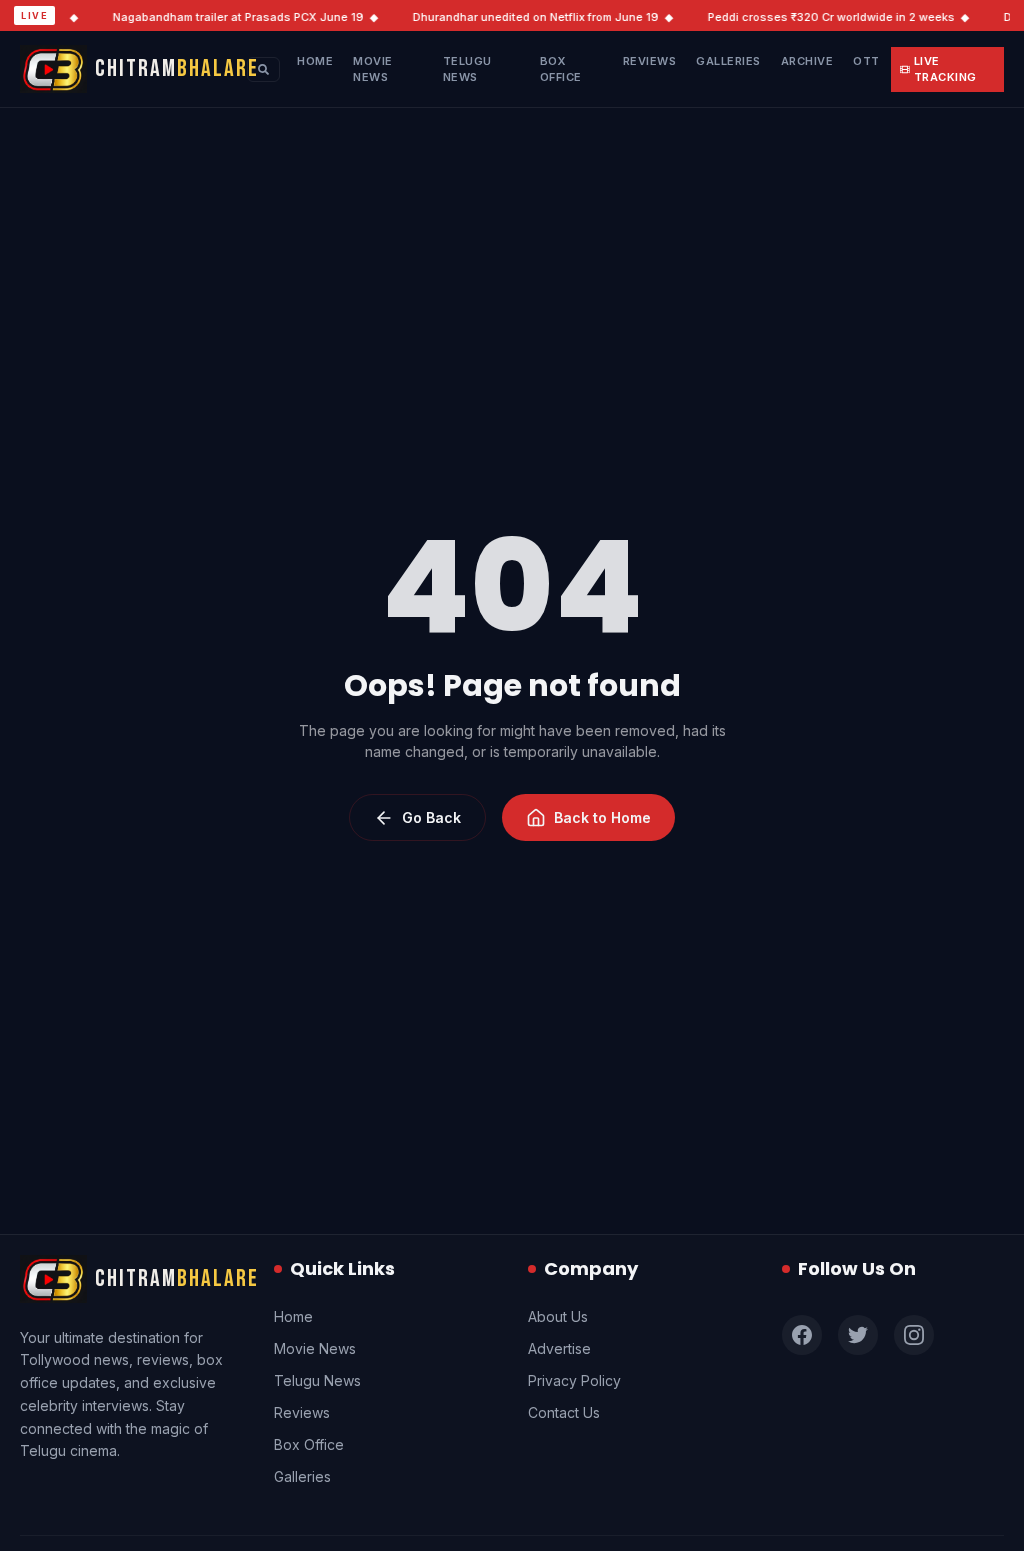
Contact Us (564, 1412)
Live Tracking (945, 69)
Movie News (373, 69)
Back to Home (602, 817)
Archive (807, 61)
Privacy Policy (574, 1380)
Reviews (650, 61)
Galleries (728, 61)
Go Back (431, 817)
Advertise (559, 1348)
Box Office (561, 69)
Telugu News (467, 69)
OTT (866, 61)
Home (315, 61)
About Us (558, 1316)
